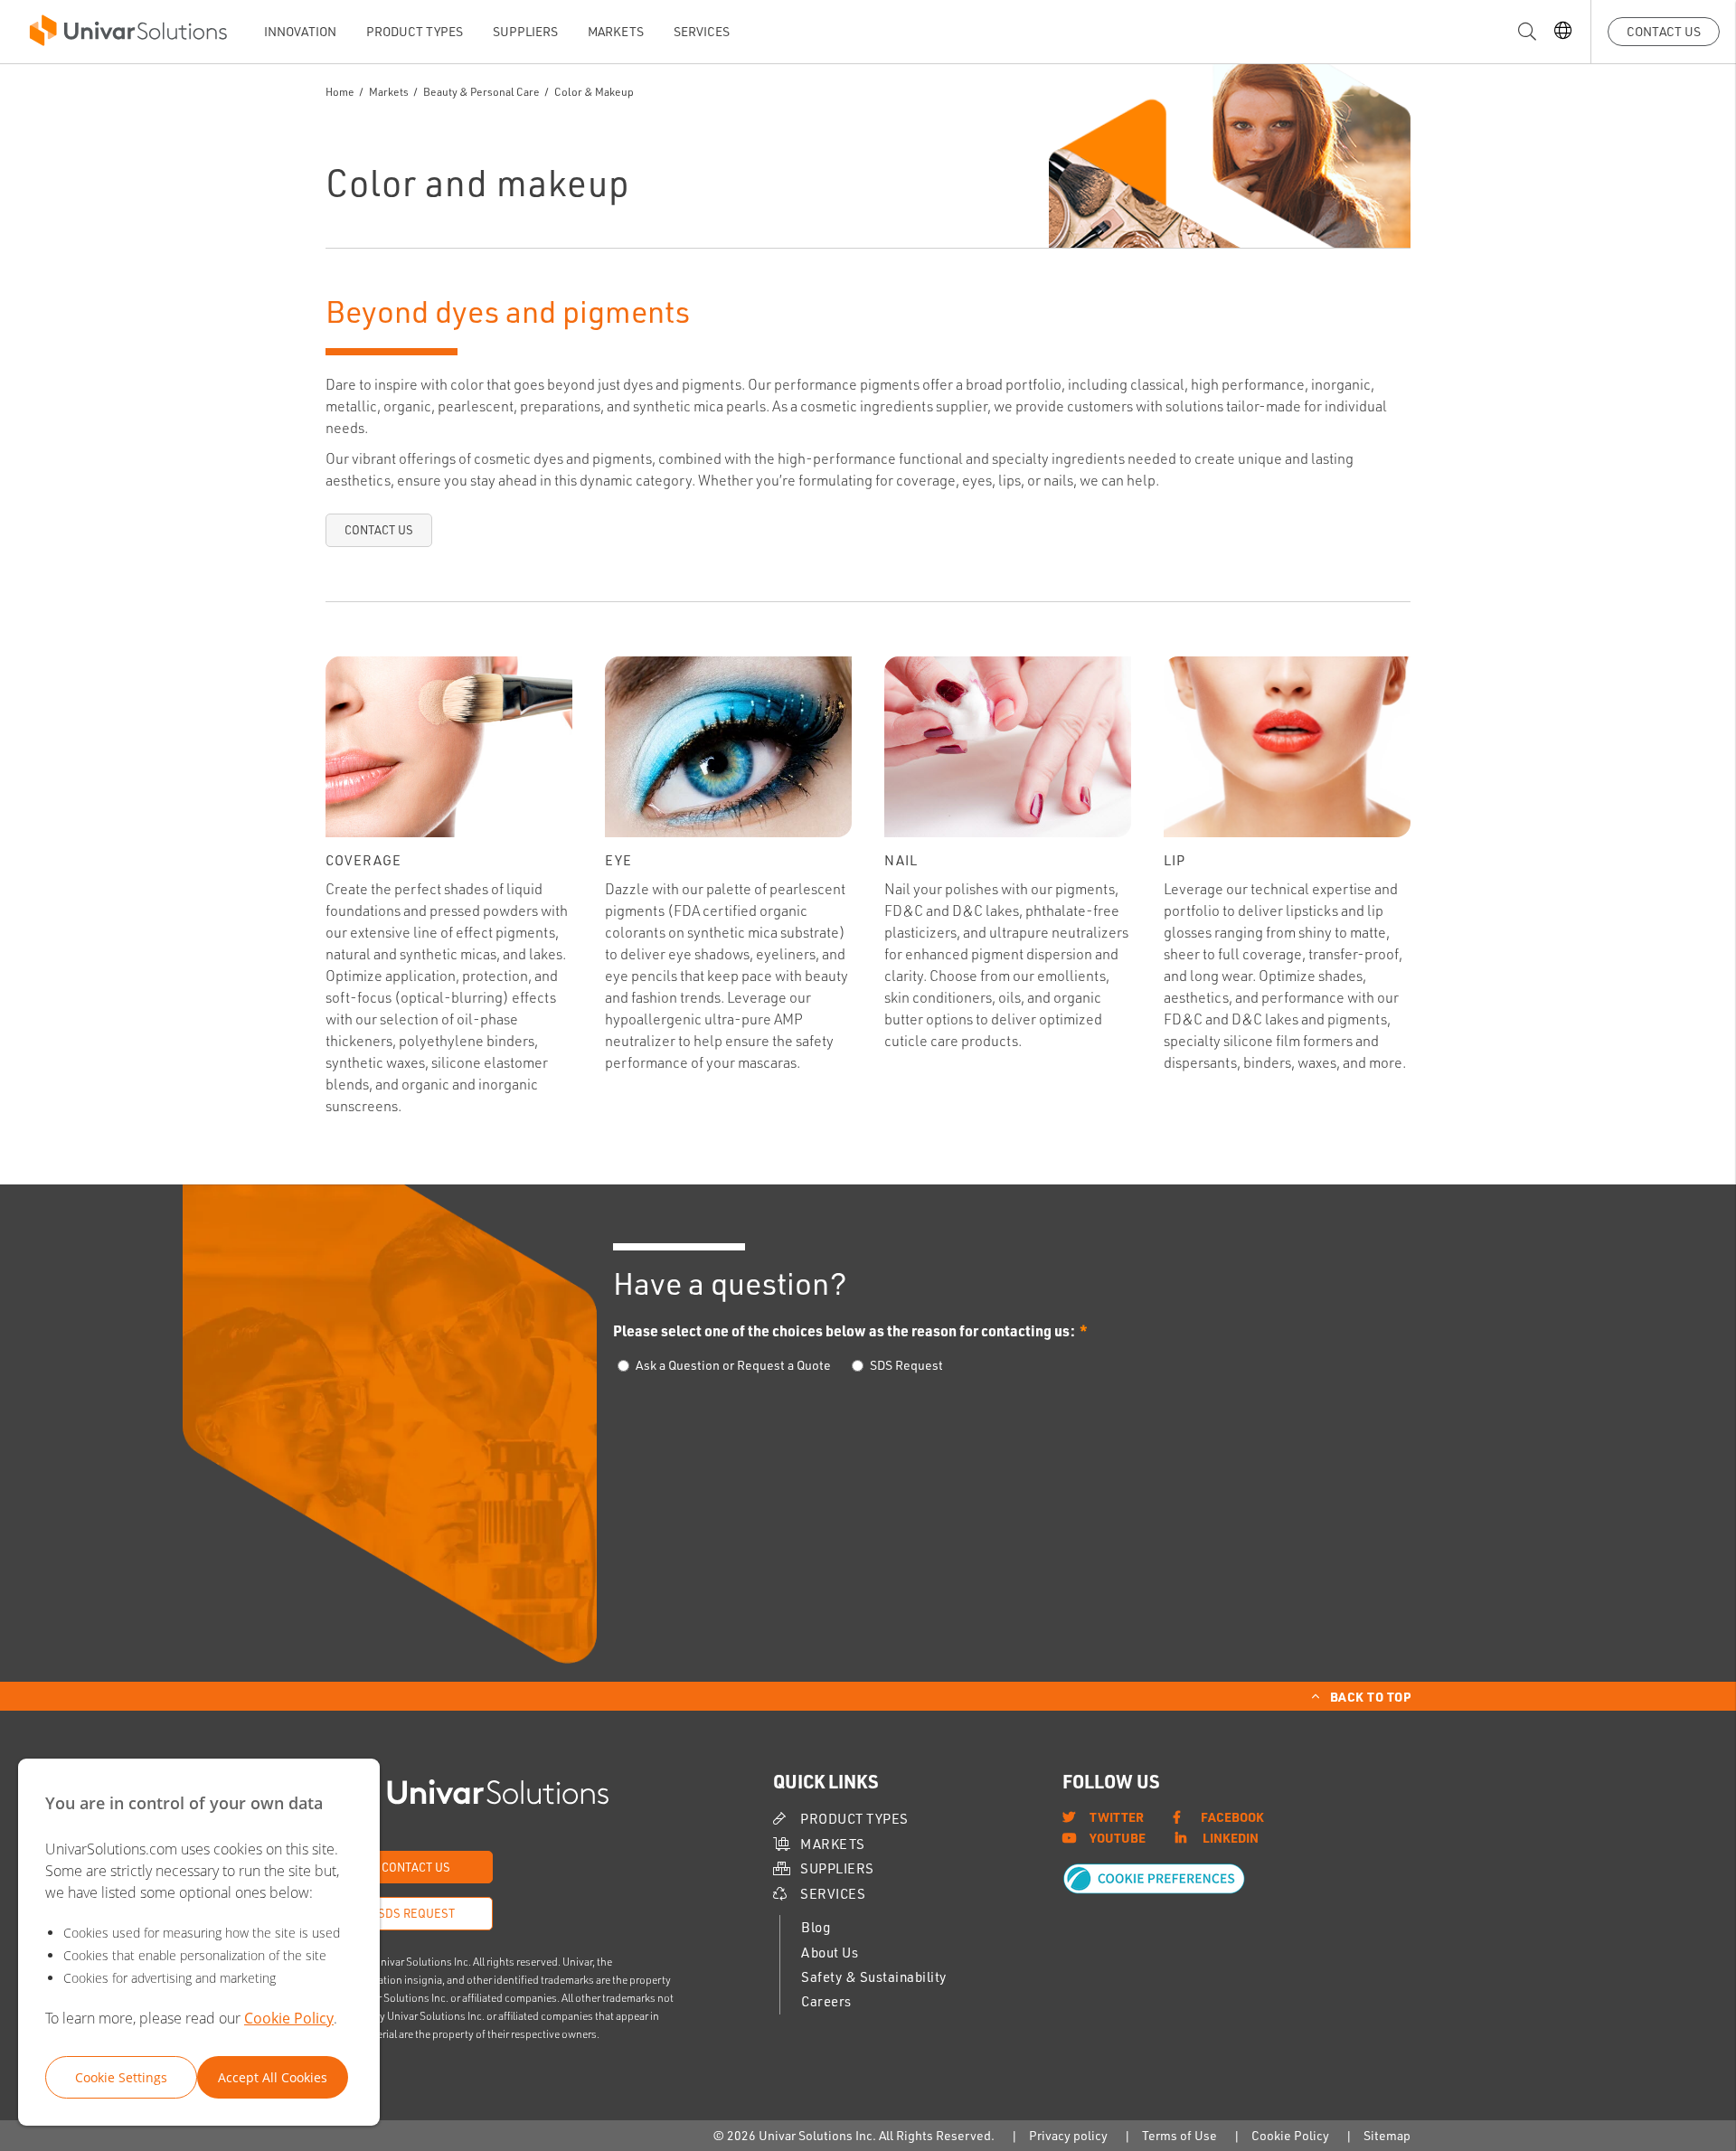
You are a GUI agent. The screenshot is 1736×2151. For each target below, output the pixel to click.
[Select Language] (1563, 32)
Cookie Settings (121, 2077)
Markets (616, 31)
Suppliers (525, 31)
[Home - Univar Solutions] (128, 35)
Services (702, 31)
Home (340, 92)
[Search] (1527, 32)
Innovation (300, 31)
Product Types (415, 31)
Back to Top (1371, 1696)
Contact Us (1664, 31)
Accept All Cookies (273, 2077)
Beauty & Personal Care (482, 92)
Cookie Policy (289, 2018)
